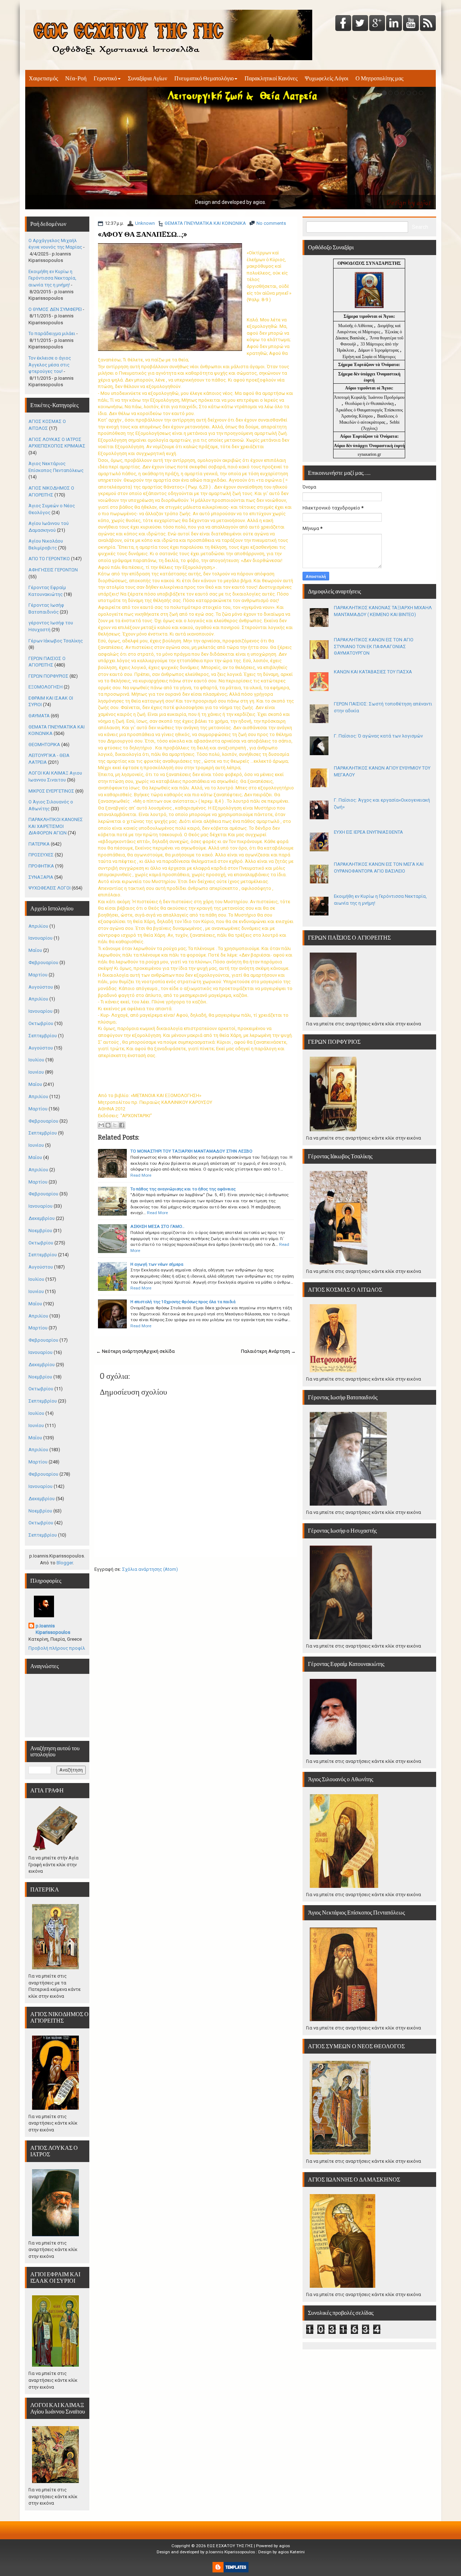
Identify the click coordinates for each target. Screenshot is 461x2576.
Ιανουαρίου (41, 938)
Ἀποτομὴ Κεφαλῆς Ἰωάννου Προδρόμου (369, 397)
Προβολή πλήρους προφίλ (57, 1648)
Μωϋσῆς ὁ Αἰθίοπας (356, 326)
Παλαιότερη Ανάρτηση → (268, 1351)
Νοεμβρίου (40, 1231)
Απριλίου (38, 926)
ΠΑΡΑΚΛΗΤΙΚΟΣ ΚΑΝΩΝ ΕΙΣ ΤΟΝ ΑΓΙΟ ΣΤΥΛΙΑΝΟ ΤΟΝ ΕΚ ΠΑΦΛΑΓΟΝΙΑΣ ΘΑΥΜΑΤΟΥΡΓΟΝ (374, 646)
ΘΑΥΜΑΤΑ (39, 716)
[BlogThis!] (108, 1125)
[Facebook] (343, 24)
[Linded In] (394, 24)
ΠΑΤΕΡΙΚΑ (39, 844)
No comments (271, 223)
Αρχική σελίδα (159, 1351)
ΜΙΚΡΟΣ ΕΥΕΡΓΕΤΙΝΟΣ (51, 791)
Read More (141, 1175)
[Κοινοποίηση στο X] (115, 1125)
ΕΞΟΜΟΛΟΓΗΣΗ (46, 687)
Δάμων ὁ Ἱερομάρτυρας (379, 350)
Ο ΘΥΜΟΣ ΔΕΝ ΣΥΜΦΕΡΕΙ (55, 309)
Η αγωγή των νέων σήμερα (157, 1264)
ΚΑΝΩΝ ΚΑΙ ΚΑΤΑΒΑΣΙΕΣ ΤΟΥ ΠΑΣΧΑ (373, 672)
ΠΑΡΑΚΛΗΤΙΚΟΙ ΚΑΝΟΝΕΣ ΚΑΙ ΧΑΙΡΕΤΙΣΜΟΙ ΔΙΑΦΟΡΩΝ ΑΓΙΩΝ (56, 826)
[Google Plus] (377, 24)
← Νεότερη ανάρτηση (120, 1351)
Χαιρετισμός (43, 78)
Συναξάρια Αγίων (147, 78)
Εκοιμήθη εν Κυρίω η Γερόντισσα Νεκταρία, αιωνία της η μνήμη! (52, 278)
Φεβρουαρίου (43, 962)
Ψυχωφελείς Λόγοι (326, 78)
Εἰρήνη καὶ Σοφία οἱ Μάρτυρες (369, 357)
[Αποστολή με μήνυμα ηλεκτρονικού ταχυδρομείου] (101, 1125)
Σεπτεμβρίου (43, 1036)
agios (285, 2546)
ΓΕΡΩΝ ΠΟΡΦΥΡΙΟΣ (48, 676)
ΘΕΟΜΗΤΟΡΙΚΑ (44, 745)
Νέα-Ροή (76, 78)
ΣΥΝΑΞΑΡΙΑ (41, 877)
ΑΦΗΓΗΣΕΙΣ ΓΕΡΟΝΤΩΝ (53, 570)
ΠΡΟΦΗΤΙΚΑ (41, 866)
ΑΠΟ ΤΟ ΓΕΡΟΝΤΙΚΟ (49, 559)
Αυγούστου (41, 987)
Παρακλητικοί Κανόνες (271, 78)
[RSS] (428, 24)
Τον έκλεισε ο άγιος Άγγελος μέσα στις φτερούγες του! (50, 365)
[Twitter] (360, 24)
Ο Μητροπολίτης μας (379, 78)
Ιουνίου (36, 1072)
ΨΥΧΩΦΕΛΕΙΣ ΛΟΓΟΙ (50, 888)
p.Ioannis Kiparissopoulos (53, 1629)
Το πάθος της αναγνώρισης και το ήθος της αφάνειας (183, 1189)
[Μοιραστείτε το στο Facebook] (122, 1125)
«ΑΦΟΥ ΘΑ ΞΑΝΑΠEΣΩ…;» (142, 234)
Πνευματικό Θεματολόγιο (204, 78)
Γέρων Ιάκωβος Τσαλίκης (56, 641)
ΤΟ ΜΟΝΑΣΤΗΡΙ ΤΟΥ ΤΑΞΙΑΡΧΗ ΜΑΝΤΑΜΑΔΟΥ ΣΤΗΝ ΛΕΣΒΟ (191, 1151)
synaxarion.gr (369, 454)
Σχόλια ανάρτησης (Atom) (150, 1569)
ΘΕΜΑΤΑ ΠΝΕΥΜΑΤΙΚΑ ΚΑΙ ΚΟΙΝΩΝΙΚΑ (205, 223)
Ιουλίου (36, 1060)
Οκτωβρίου (41, 1023)
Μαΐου (35, 950)
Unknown (145, 223)
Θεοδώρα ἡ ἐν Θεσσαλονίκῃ (369, 404)
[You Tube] (411, 24)
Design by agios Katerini (281, 2552)
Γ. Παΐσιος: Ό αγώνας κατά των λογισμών (378, 736)
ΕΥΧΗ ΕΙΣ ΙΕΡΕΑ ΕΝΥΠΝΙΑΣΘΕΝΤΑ (368, 832)
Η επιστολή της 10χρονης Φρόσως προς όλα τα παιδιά (183, 1302)
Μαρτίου (38, 975)
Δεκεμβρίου (42, 1218)
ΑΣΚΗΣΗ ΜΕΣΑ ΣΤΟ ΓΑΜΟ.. (157, 1226)
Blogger (65, 1563)
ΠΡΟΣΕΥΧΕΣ (41, 855)
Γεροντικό (105, 78)
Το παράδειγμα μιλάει (52, 333)
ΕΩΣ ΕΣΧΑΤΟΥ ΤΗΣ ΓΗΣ (230, 2546)
